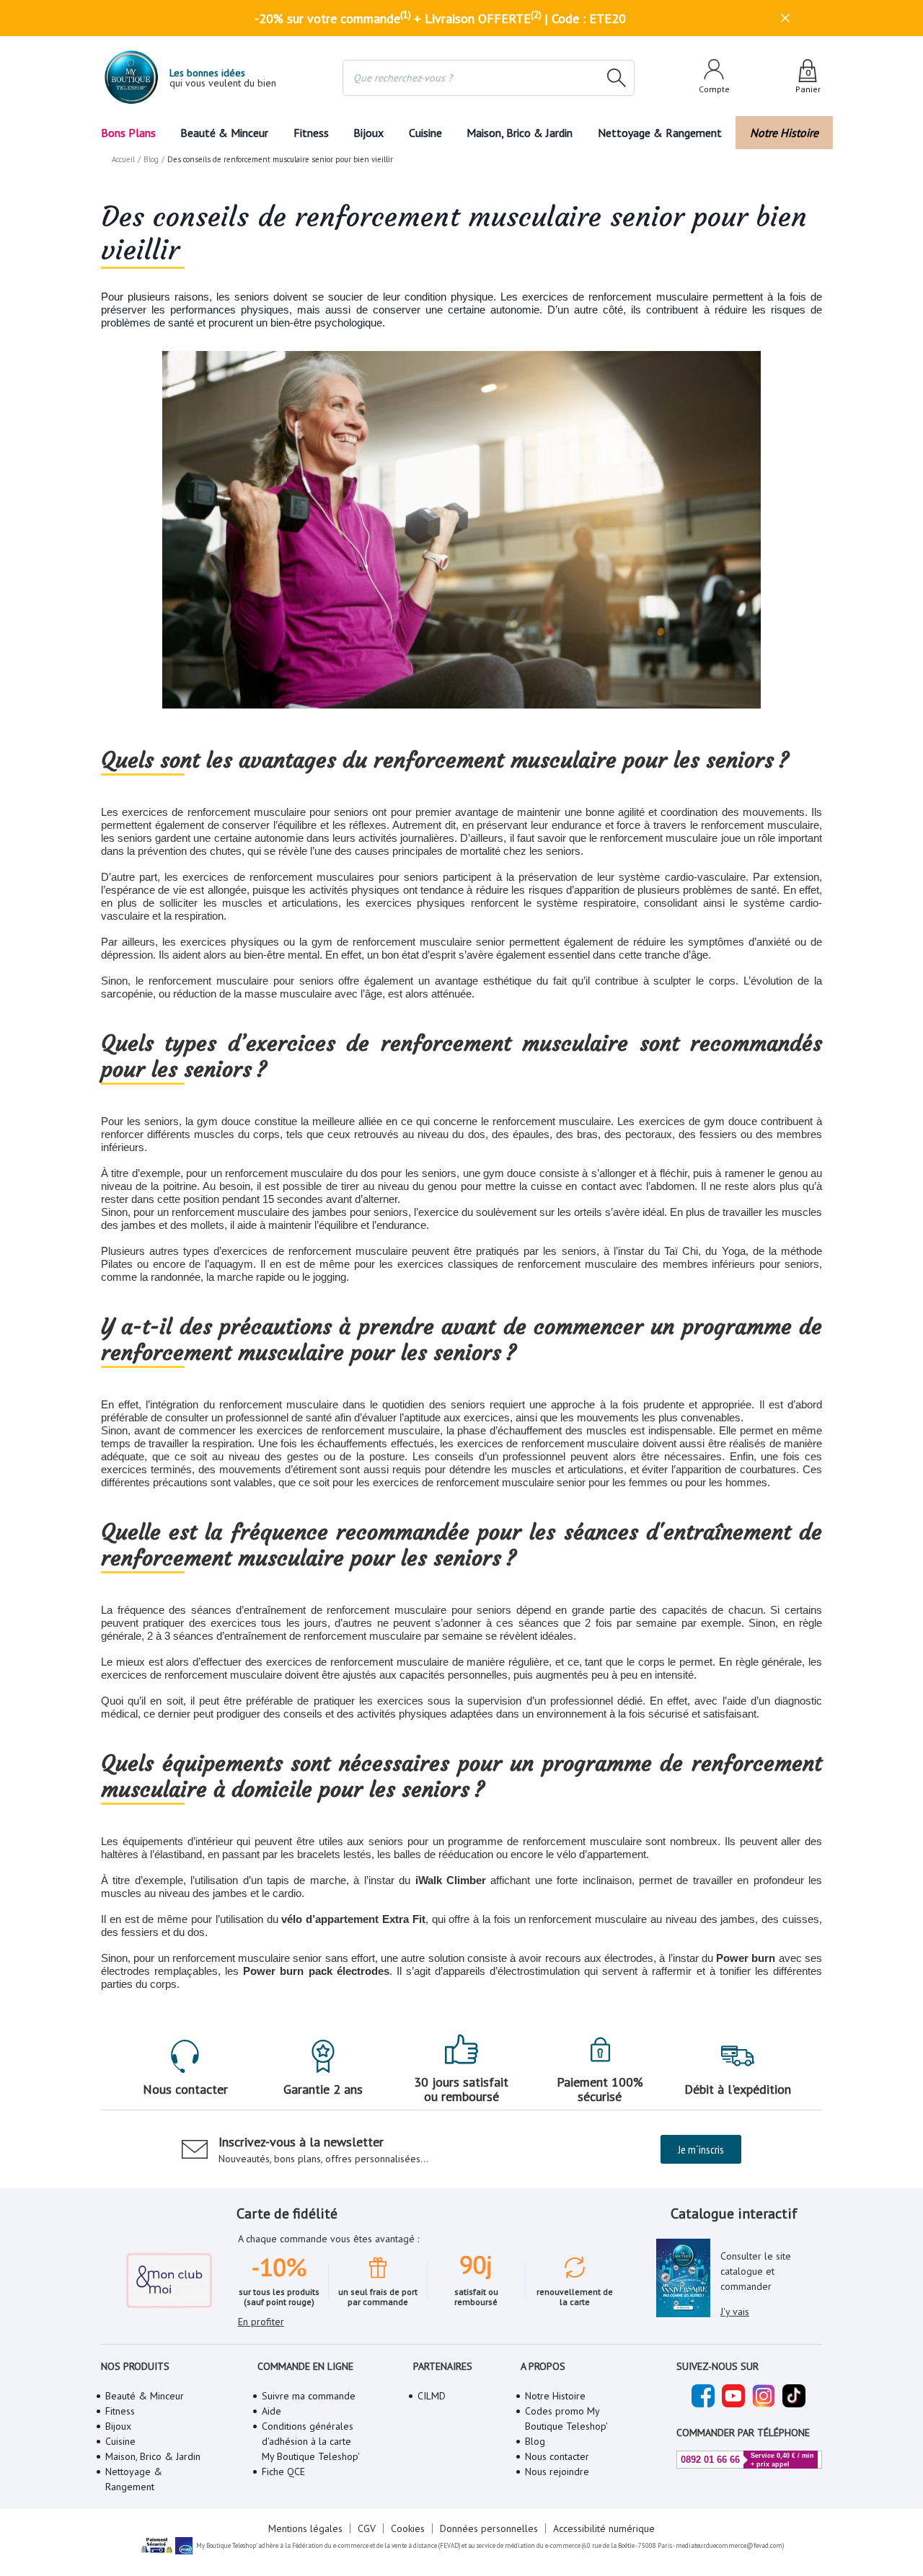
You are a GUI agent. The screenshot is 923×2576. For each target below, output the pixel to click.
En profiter (261, 2322)
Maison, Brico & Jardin (520, 133)
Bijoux (368, 133)
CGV (367, 2528)
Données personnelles (489, 2528)
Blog (151, 159)
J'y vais (735, 2311)
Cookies (408, 2528)
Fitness (311, 133)
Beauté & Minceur (224, 133)
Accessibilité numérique (604, 2528)
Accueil (123, 159)
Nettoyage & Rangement (660, 133)
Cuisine (425, 133)
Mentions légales (305, 2528)
